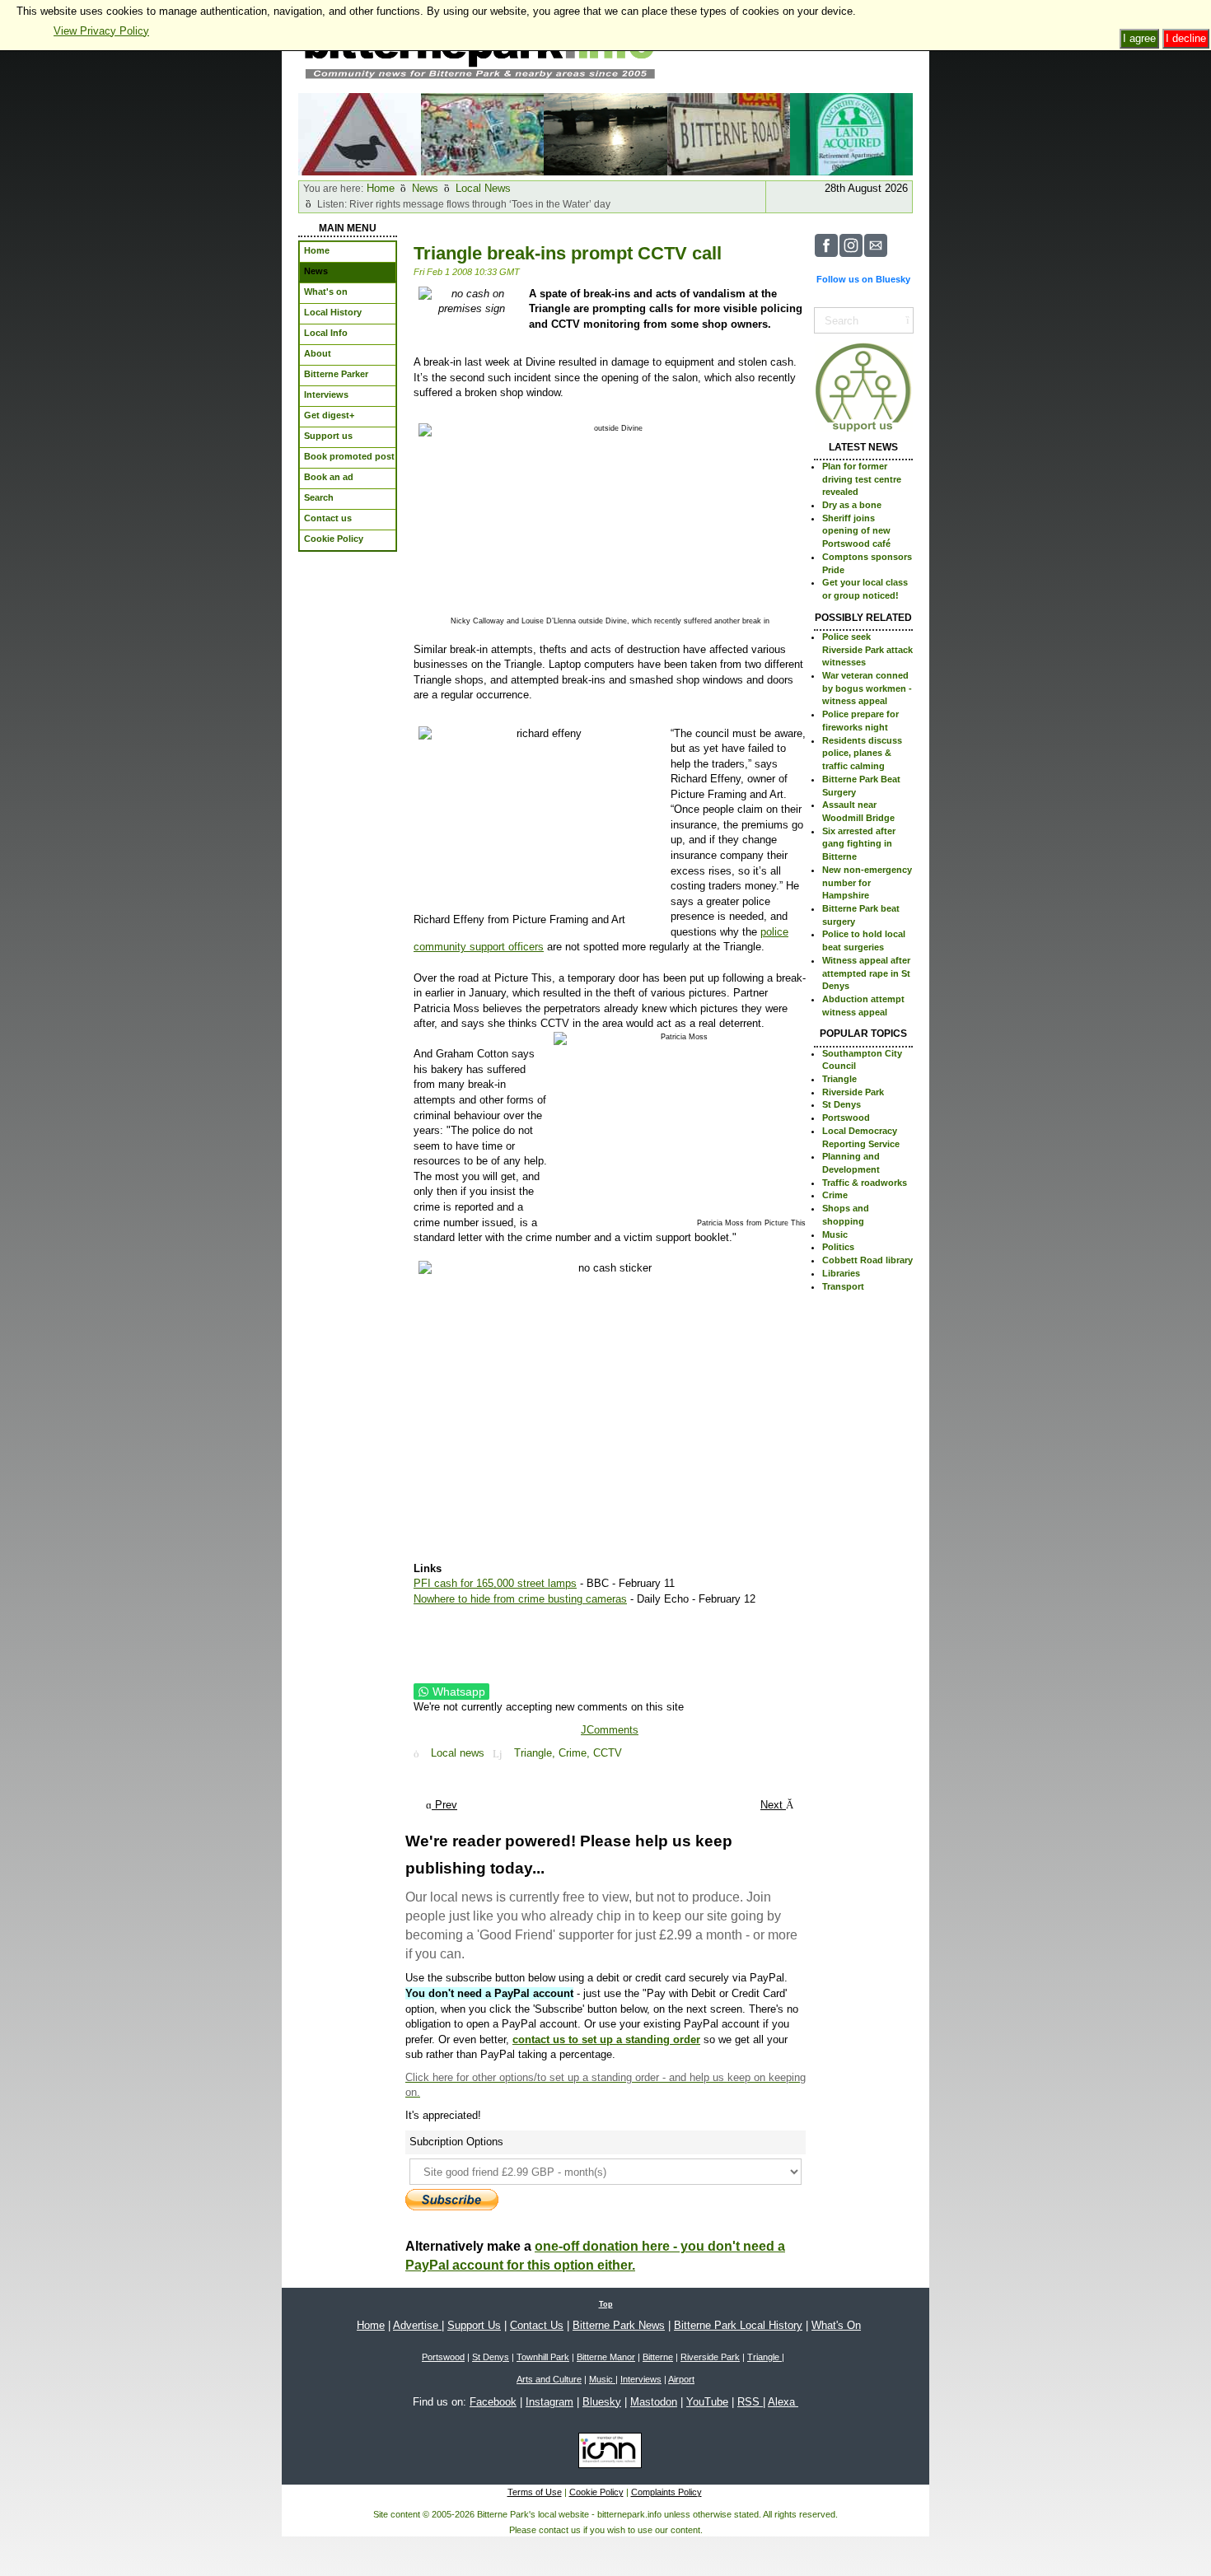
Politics (838, 1247)
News (425, 188)
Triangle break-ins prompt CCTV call (568, 253)
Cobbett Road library (867, 1260)
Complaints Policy (666, 2492)
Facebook (493, 2402)
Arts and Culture (549, 2379)
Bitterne (658, 2357)
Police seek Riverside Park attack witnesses (867, 649)
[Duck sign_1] (360, 133)
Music (835, 1234)
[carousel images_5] (851, 133)
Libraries (841, 1273)
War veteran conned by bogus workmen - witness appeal (867, 688)
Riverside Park (853, 1092)
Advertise (417, 2325)
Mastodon (654, 2402)
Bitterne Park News (619, 2325)
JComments (610, 1730)
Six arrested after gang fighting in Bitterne (859, 844)
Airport (681, 2379)
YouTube (707, 2402)
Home (381, 188)
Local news (458, 1754)
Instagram (549, 2402)
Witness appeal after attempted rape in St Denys (866, 973)
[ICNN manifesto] (606, 2453)
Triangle (839, 1079)
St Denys (842, 1104)
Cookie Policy (596, 2492)
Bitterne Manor (606, 2357)
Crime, (576, 1754)
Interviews (641, 2379)
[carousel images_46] (482, 133)
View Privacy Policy (101, 31)
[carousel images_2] (729, 133)
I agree (1139, 38)
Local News (483, 188)
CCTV (608, 1754)
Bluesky (602, 2402)
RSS (750, 2402)
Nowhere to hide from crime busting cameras (520, 1599)
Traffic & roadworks (865, 1183)
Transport (843, 1286)
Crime (835, 1195)
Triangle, (536, 1754)
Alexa (783, 2402)
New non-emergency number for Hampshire (867, 882)
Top (606, 2304)
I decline (1186, 38)
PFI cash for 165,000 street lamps (495, 1583)
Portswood (846, 1118)
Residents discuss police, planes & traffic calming (862, 753)
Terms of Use (535, 2492)
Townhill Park (543, 2357)
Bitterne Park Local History (738, 2325)
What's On (836, 2325)
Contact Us (537, 2325)
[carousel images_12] (605, 133)
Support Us (474, 2325)
